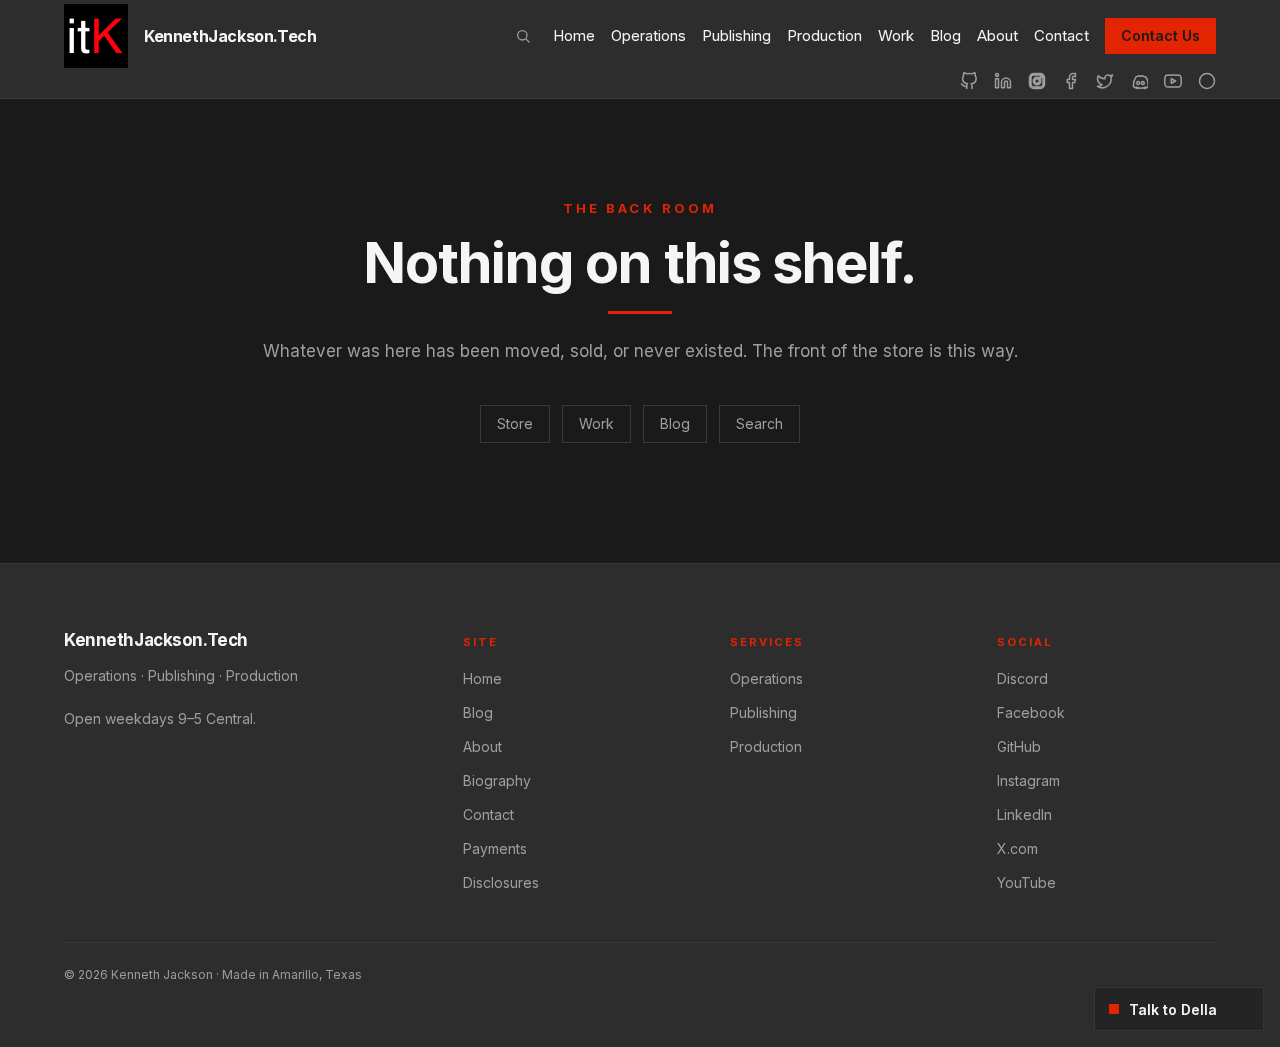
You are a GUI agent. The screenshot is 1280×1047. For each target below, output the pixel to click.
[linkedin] (1003, 81)
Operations (648, 35)
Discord (1022, 678)
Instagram (1028, 780)
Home (574, 35)
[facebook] (1071, 81)
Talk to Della (1173, 1009)
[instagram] (1037, 81)
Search (759, 423)
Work (896, 35)
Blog (945, 35)
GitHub (1019, 746)
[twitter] (1105, 81)
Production (824, 35)
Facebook (1031, 712)
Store (515, 423)
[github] (969, 81)
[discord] (1139, 81)
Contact (1061, 35)
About (997, 35)
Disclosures (501, 882)
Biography (497, 780)
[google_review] (1207, 81)
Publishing (736, 35)
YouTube (1026, 882)
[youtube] (1173, 81)
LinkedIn (1024, 814)
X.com (1017, 848)
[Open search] (523, 36)
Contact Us (1160, 35)
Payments (495, 848)
